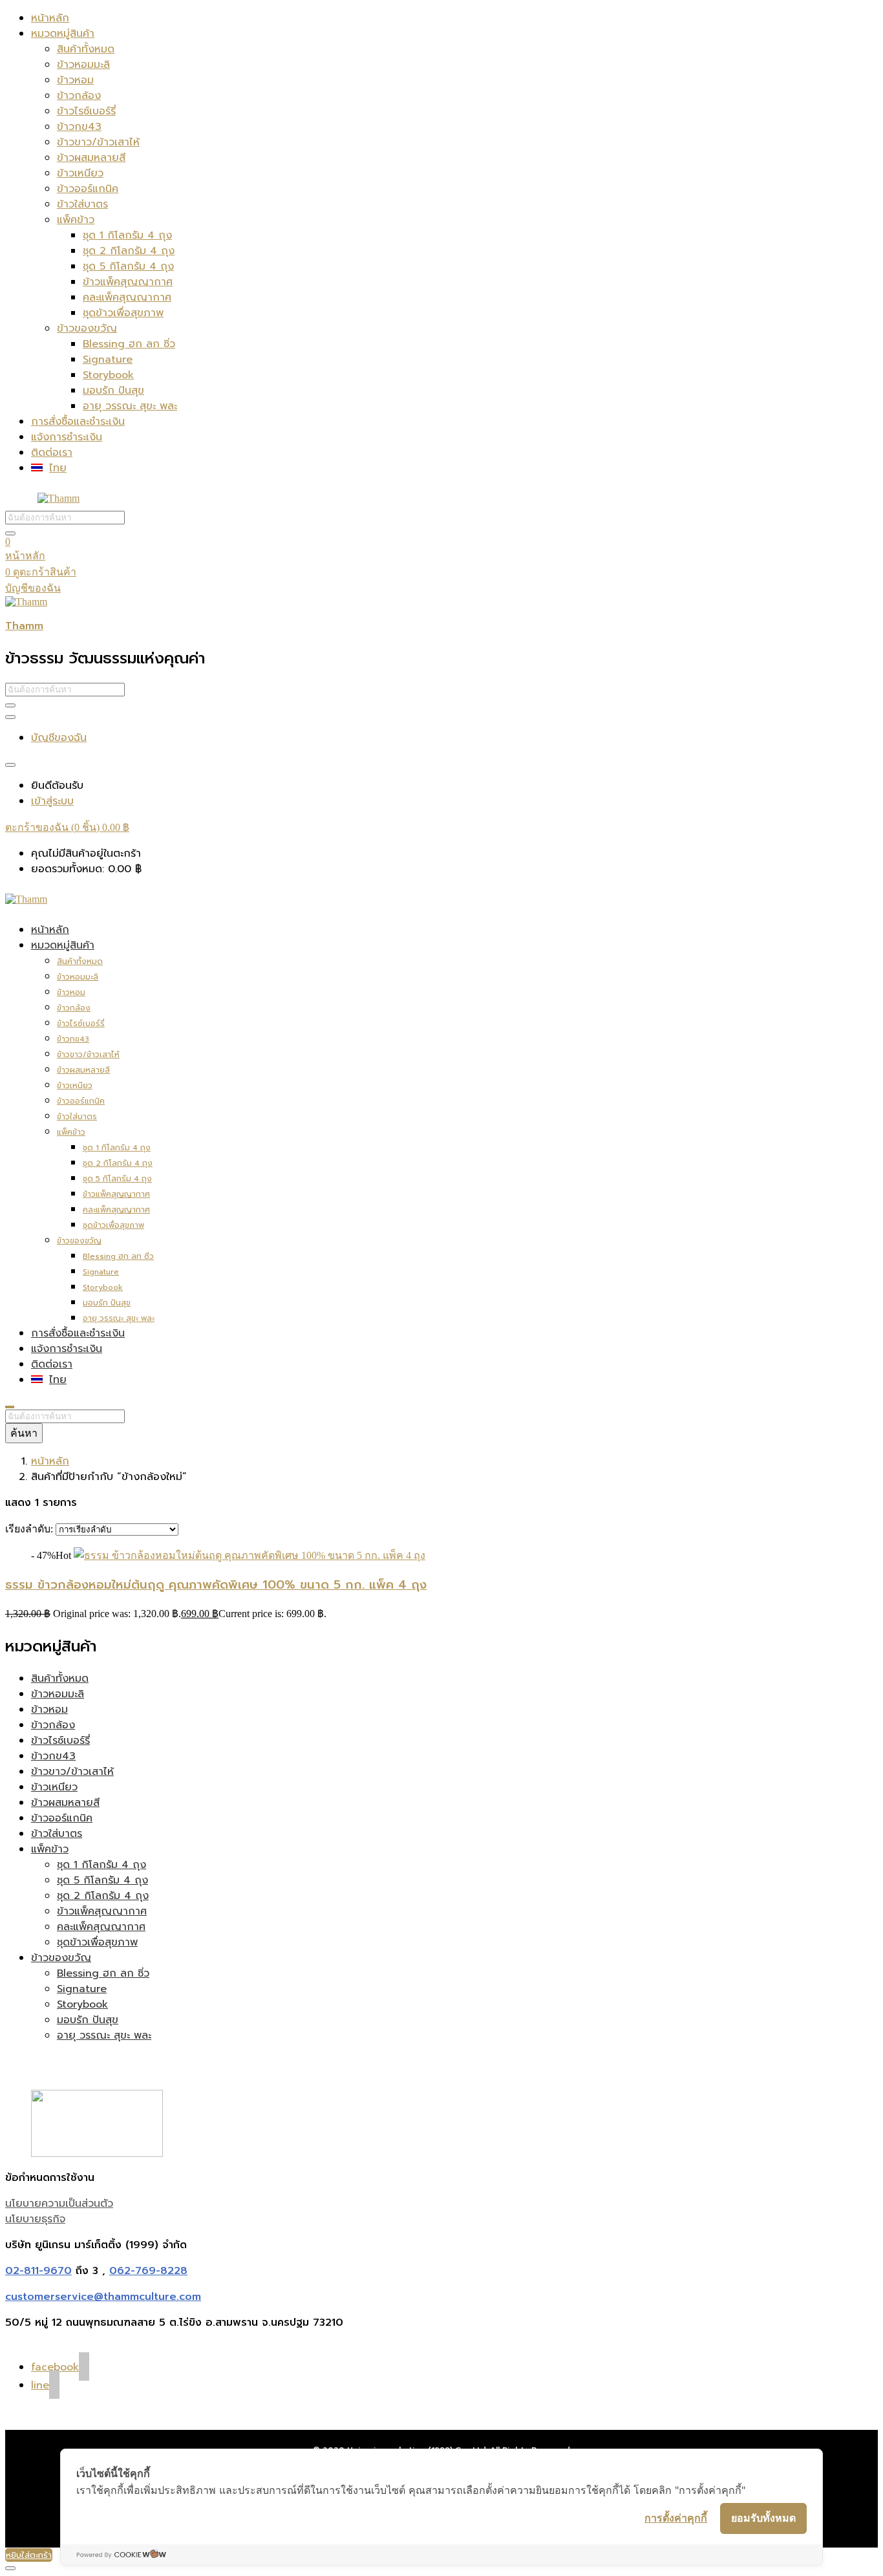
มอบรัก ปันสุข (113, 391)
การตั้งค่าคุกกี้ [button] (676, 2518)
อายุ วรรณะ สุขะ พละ (130, 406)
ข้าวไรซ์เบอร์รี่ (86, 111)
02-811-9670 (38, 2271)
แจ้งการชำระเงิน (67, 437)
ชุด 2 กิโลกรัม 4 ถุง (129, 251)
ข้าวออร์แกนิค (88, 189)
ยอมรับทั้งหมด (763, 2518)
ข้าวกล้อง (79, 96)
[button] (67, 827)
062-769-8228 (148, 2271)
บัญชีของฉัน (33, 588)
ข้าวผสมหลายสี (91, 158)
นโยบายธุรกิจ (35, 2219)
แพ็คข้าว (76, 220)
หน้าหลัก (50, 18)
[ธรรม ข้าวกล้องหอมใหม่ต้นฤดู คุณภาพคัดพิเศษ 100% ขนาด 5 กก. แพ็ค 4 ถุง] (250, 1555)
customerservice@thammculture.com (103, 2297)
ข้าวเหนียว (80, 173)
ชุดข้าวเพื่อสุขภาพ (123, 313)
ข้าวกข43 (79, 127)
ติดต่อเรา (52, 453)
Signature (108, 360)
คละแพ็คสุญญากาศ (127, 297)
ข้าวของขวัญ (87, 328)
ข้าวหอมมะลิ (83, 65)
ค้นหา (24, 1433)
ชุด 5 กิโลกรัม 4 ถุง (128, 266)
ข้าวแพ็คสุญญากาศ (128, 282)
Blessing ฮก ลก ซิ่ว (129, 344)
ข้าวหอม (75, 80)
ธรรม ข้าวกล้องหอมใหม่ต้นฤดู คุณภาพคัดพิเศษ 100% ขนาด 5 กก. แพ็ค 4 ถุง (216, 1585)
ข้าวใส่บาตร (82, 204)
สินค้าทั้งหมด (86, 49)
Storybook (108, 375)
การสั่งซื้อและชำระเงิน (78, 422)
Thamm (24, 626)
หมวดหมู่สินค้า (63, 34)
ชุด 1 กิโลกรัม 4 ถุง (127, 235)
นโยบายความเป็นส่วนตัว (59, 2204)
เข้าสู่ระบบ (52, 801)
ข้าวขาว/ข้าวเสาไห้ (98, 142)
